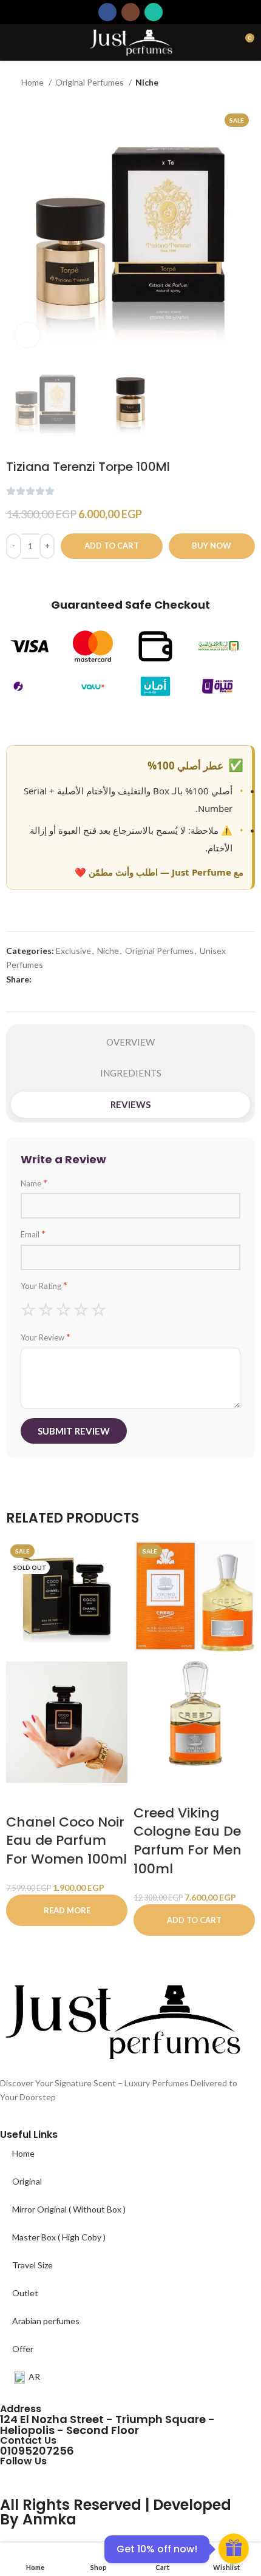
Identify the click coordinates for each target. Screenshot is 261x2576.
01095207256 (37, 2451)
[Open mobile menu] (14, 42)
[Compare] (11, 578)
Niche (147, 82)
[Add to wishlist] (33, 578)
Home (33, 82)
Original (27, 2181)
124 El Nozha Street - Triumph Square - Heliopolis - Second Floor (107, 2425)
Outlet (25, 2293)
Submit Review (74, 1431)
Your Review (46, 1337)
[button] (194, 1920)
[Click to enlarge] (27, 335)
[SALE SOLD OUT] (67, 1599)
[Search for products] (223, 42)
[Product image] (67, 1721)
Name (34, 1183)
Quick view (53, 1798)
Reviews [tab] (130, 1104)
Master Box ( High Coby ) (59, 2237)
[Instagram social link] (130, 12)
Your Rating (44, 1285)
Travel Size (32, 2265)
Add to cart (112, 546)
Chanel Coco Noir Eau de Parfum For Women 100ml (66, 1841)
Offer (23, 2349)
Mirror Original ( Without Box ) (69, 2209)
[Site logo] (130, 42)
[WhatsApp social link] (154, 12)
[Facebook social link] (107, 12)
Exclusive (73, 951)
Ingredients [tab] (131, 1073)
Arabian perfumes (46, 2321)
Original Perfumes (90, 82)
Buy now (212, 546)
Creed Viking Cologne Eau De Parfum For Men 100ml (188, 1841)
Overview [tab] (130, 1042)
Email (33, 1234)
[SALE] (194, 1595)
